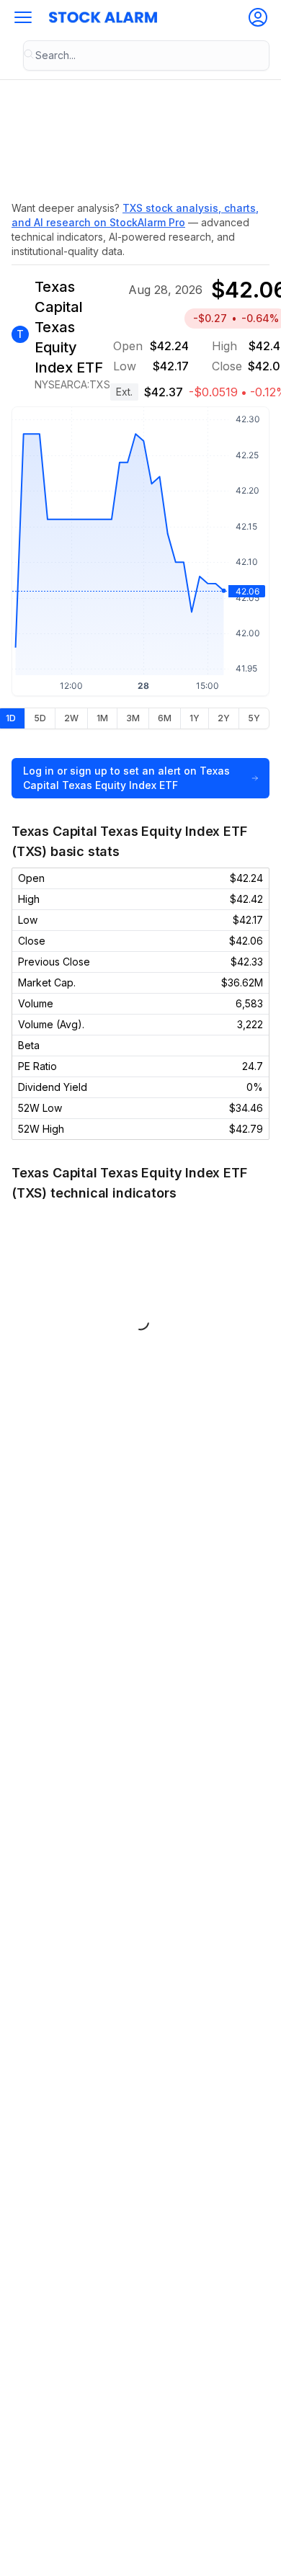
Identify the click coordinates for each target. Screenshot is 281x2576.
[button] (23, 17)
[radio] (40, 718)
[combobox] (146, 55)
